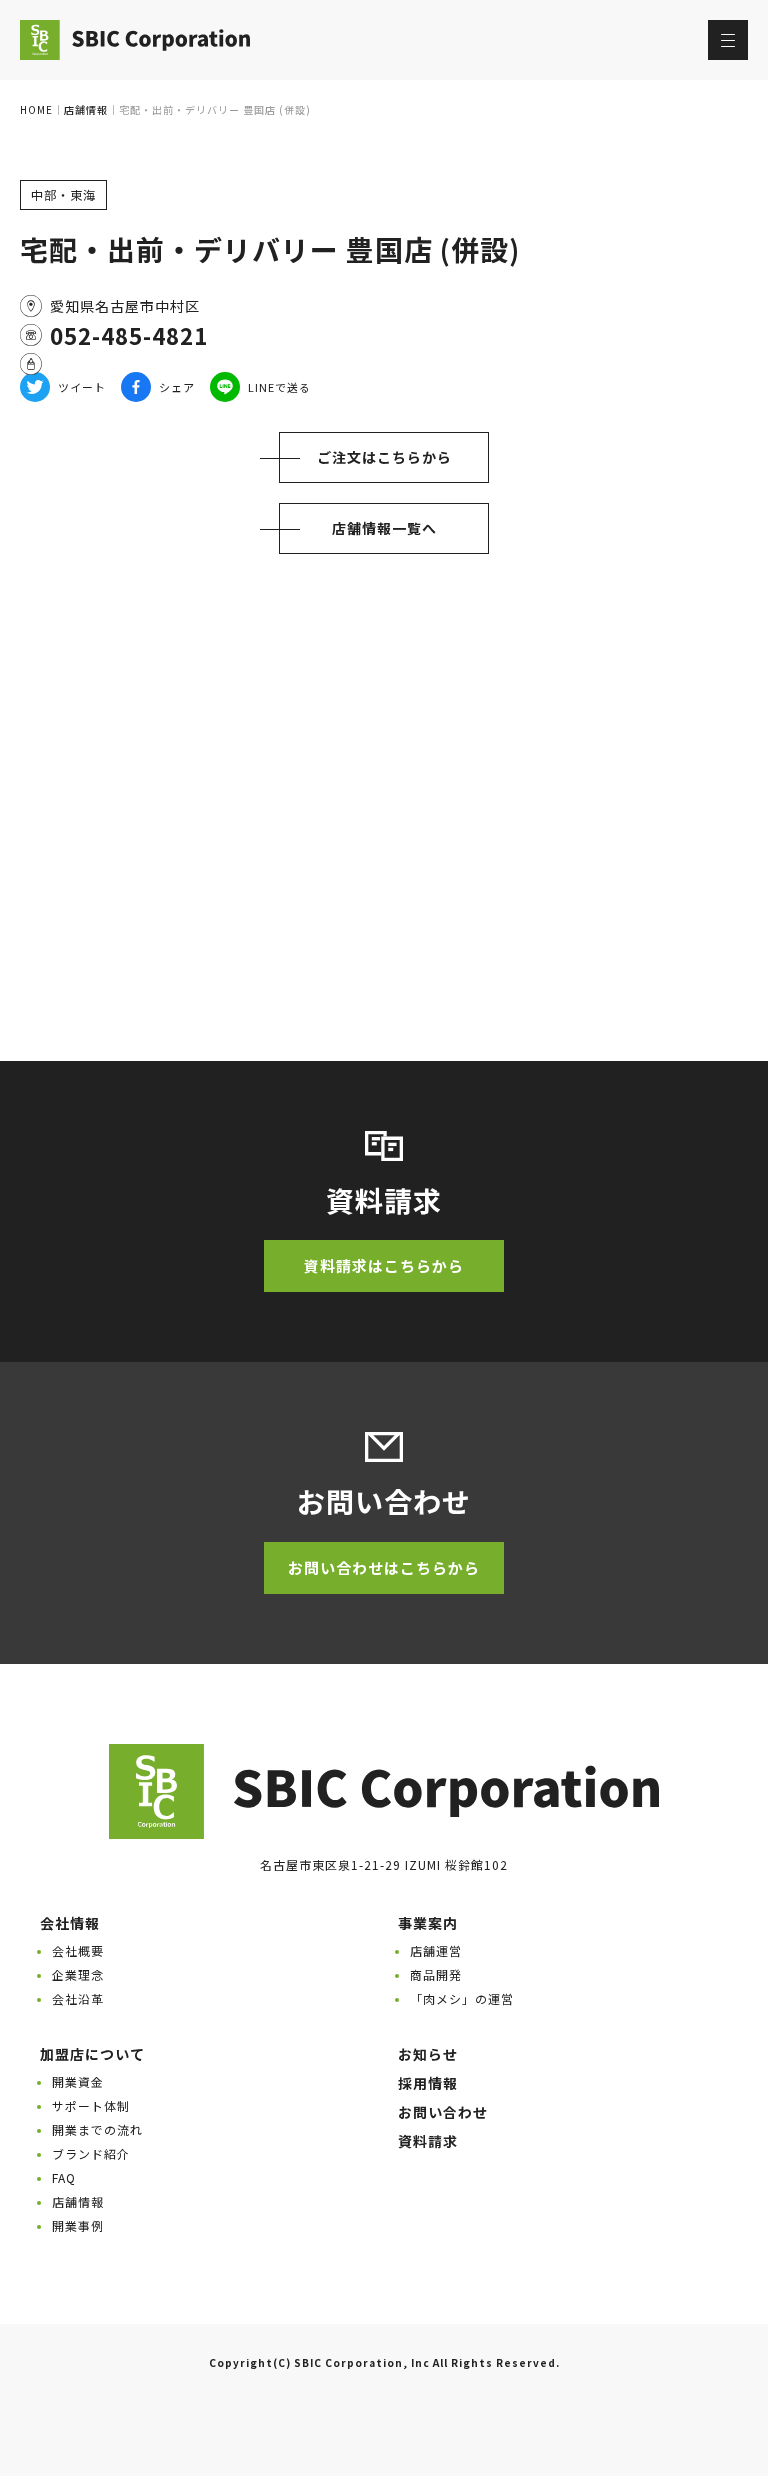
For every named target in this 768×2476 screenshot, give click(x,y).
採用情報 (428, 2083)
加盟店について (92, 2054)
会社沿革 (78, 1998)
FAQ (64, 2177)
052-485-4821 (129, 335)
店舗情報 (78, 2201)
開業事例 (78, 2225)
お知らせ (428, 2054)
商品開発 (436, 1974)
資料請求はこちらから (384, 1265)
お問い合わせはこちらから (384, 1567)
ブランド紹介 (91, 2153)
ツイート (82, 387)
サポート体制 (91, 2105)
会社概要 (78, 1950)
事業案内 (428, 1923)
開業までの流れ (97, 2129)
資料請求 (428, 2141)
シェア (177, 387)
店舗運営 (436, 1950)
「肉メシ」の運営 (462, 1998)
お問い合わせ (443, 2112)
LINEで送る (279, 387)
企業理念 (78, 1974)
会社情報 (70, 1923)
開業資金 (78, 2081)
